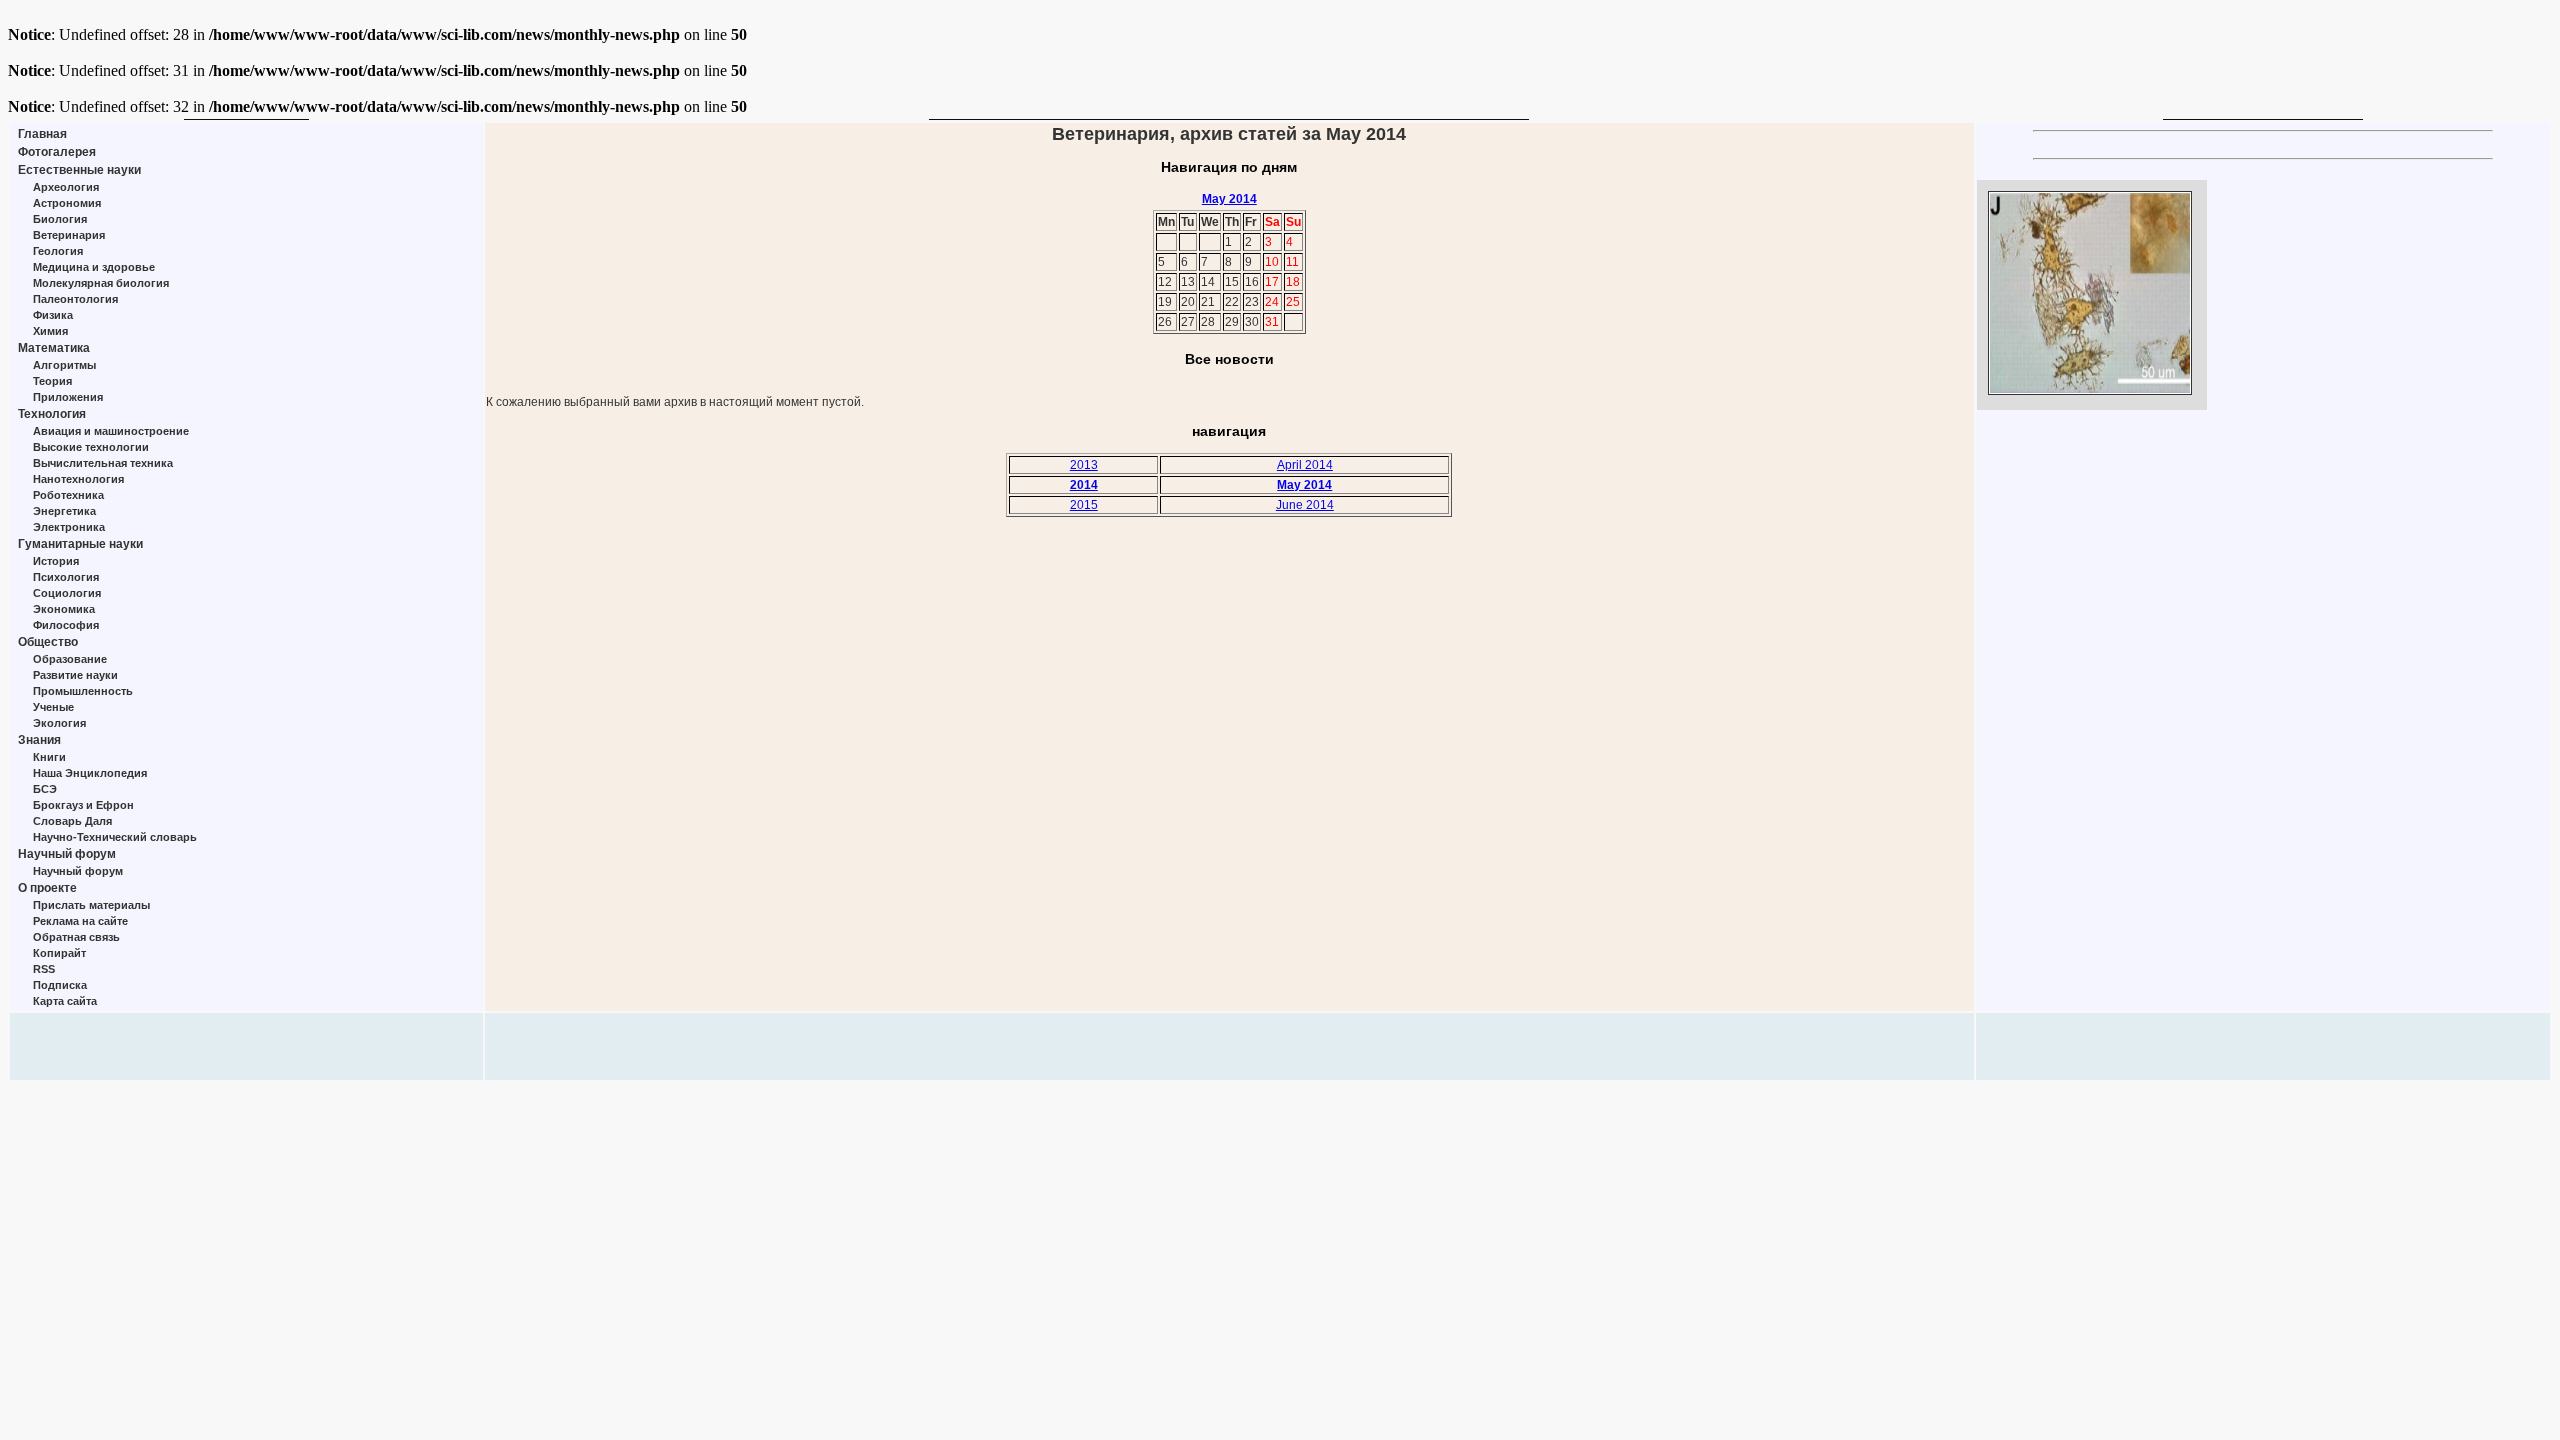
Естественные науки (79, 170)
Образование (70, 659)
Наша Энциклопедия (90, 773)
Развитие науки (75, 675)
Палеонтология (75, 299)
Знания (39, 740)
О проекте (47, 888)
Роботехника (68, 495)
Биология (60, 219)
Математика (54, 348)
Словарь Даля (72, 821)
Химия (50, 331)
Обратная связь (76, 937)
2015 (1084, 505)
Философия (66, 625)
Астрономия (67, 203)
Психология (66, 577)
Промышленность (83, 691)
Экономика (64, 609)
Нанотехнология (78, 479)
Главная (42, 134)
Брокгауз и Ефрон (83, 805)
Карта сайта (65, 1001)
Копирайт (59, 953)
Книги (49, 757)
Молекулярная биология (101, 283)
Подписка (60, 985)
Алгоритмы (64, 365)
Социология (67, 593)
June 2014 (1305, 505)
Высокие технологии (91, 447)
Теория (52, 381)
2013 (1084, 465)
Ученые (53, 707)
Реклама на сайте (80, 921)
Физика (53, 315)
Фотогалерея (57, 152)
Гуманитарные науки (80, 544)
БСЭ (45, 789)
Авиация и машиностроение (111, 431)
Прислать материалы (91, 905)
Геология (58, 251)
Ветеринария (69, 235)
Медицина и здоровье (94, 267)
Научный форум (67, 854)
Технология (52, 414)
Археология (66, 187)
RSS (44, 969)
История (56, 561)
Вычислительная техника (103, 463)
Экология (59, 723)
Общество (48, 642)
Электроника (69, 527)
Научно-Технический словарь (115, 837)
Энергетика (64, 511)
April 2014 (1305, 465)
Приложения (68, 397)
